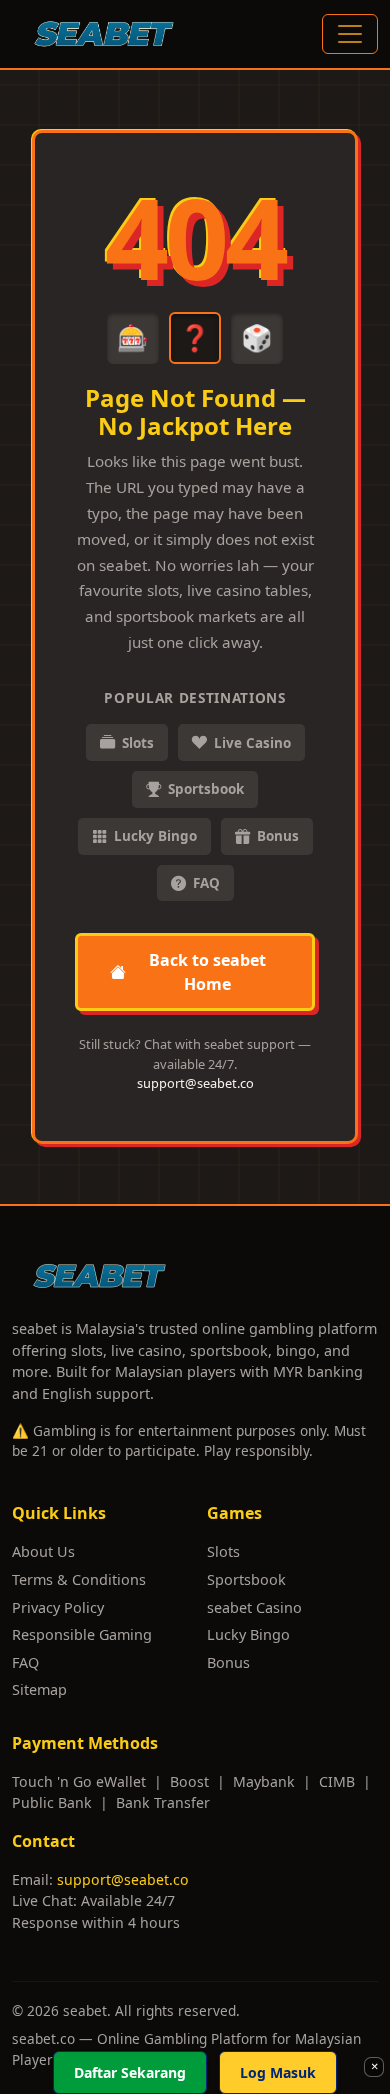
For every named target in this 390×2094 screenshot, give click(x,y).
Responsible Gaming (82, 1634)
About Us (43, 1551)
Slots (138, 743)
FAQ (206, 883)
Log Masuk (278, 2072)
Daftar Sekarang (130, 2072)
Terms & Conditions (79, 1579)
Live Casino (252, 743)
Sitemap (39, 1689)
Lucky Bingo (155, 836)
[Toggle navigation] (350, 34)
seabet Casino (254, 1607)
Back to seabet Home (207, 972)
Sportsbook (206, 789)
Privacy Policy (58, 1607)
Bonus (278, 836)
